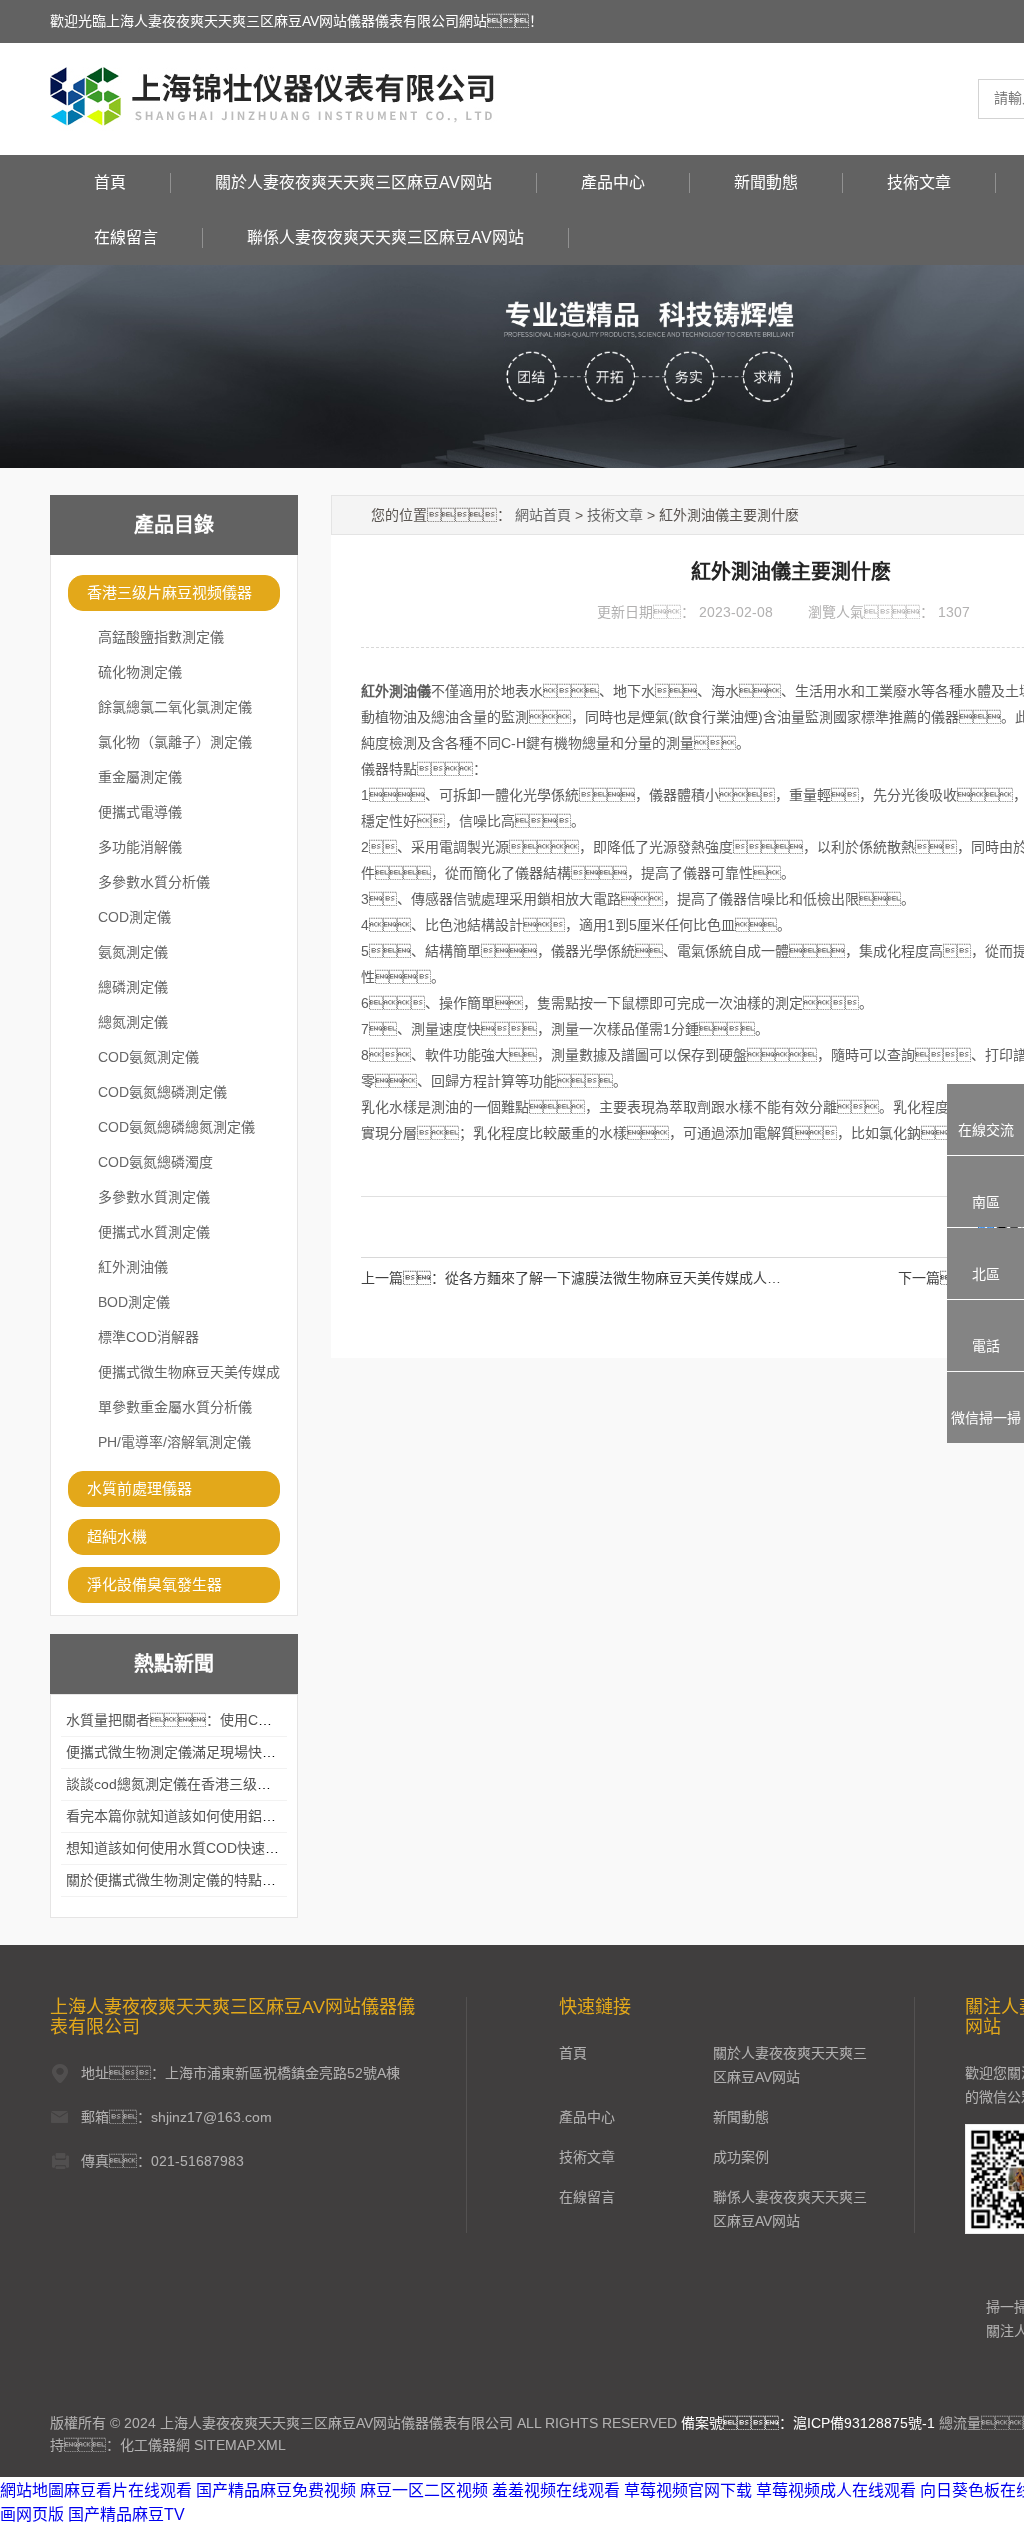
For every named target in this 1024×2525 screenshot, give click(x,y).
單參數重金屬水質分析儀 (175, 1407)
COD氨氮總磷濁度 (155, 1162)
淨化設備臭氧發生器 (154, 1584)
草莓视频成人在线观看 (836, 2490)
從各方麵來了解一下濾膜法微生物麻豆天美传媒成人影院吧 (627, 1278)
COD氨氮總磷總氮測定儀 (176, 1127)
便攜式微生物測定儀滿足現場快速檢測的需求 (206, 1752)
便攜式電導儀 (140, 812)
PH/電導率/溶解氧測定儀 (174, 1442)
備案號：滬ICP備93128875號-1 (808, 2423)
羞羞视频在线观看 (556, 2490)
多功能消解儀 (140, 847)
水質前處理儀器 (139, 1488)
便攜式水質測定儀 (154, 1232)
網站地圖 (32, 2490)
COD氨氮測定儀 (148, 1057)
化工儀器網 (155, 2445)
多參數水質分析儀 (154, 882)
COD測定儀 (134, 917)
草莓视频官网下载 (688, 2490)
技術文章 (919, 182)
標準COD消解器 (148, 1337)
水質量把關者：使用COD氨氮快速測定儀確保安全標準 (263, 1720)
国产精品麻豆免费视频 (276, 2490)
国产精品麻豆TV (126, 2514)
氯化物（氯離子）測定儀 (175, 742)
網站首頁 (543, 515)
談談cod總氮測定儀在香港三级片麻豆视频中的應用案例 (238, 1784)
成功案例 (741, 2157)
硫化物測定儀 (140, 672)
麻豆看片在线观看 (128, 2490)
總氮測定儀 (133, 1022)
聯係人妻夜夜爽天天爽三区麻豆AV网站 (385, 237)
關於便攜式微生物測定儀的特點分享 (178, 1880)
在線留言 (126, 237)
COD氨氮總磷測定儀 (162, 1092)
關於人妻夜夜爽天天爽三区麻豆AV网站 (353, 182)
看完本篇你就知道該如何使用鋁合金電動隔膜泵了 (220, 1816)
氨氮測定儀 (133, 952)
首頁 (110, 182)
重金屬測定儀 (140, 777)
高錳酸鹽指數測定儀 (161, 637)
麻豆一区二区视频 (424, 2490)
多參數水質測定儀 (154, 1197)
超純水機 (117, 1536)
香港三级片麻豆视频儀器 (169, 592)
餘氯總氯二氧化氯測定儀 (175, 707)
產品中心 (613, 182)
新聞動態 (766, 182)
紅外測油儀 (133, 1267)
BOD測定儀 (134, 1302)
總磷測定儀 (133, 987)
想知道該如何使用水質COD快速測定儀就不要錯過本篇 (235, 1848)
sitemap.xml (240, 2445)
